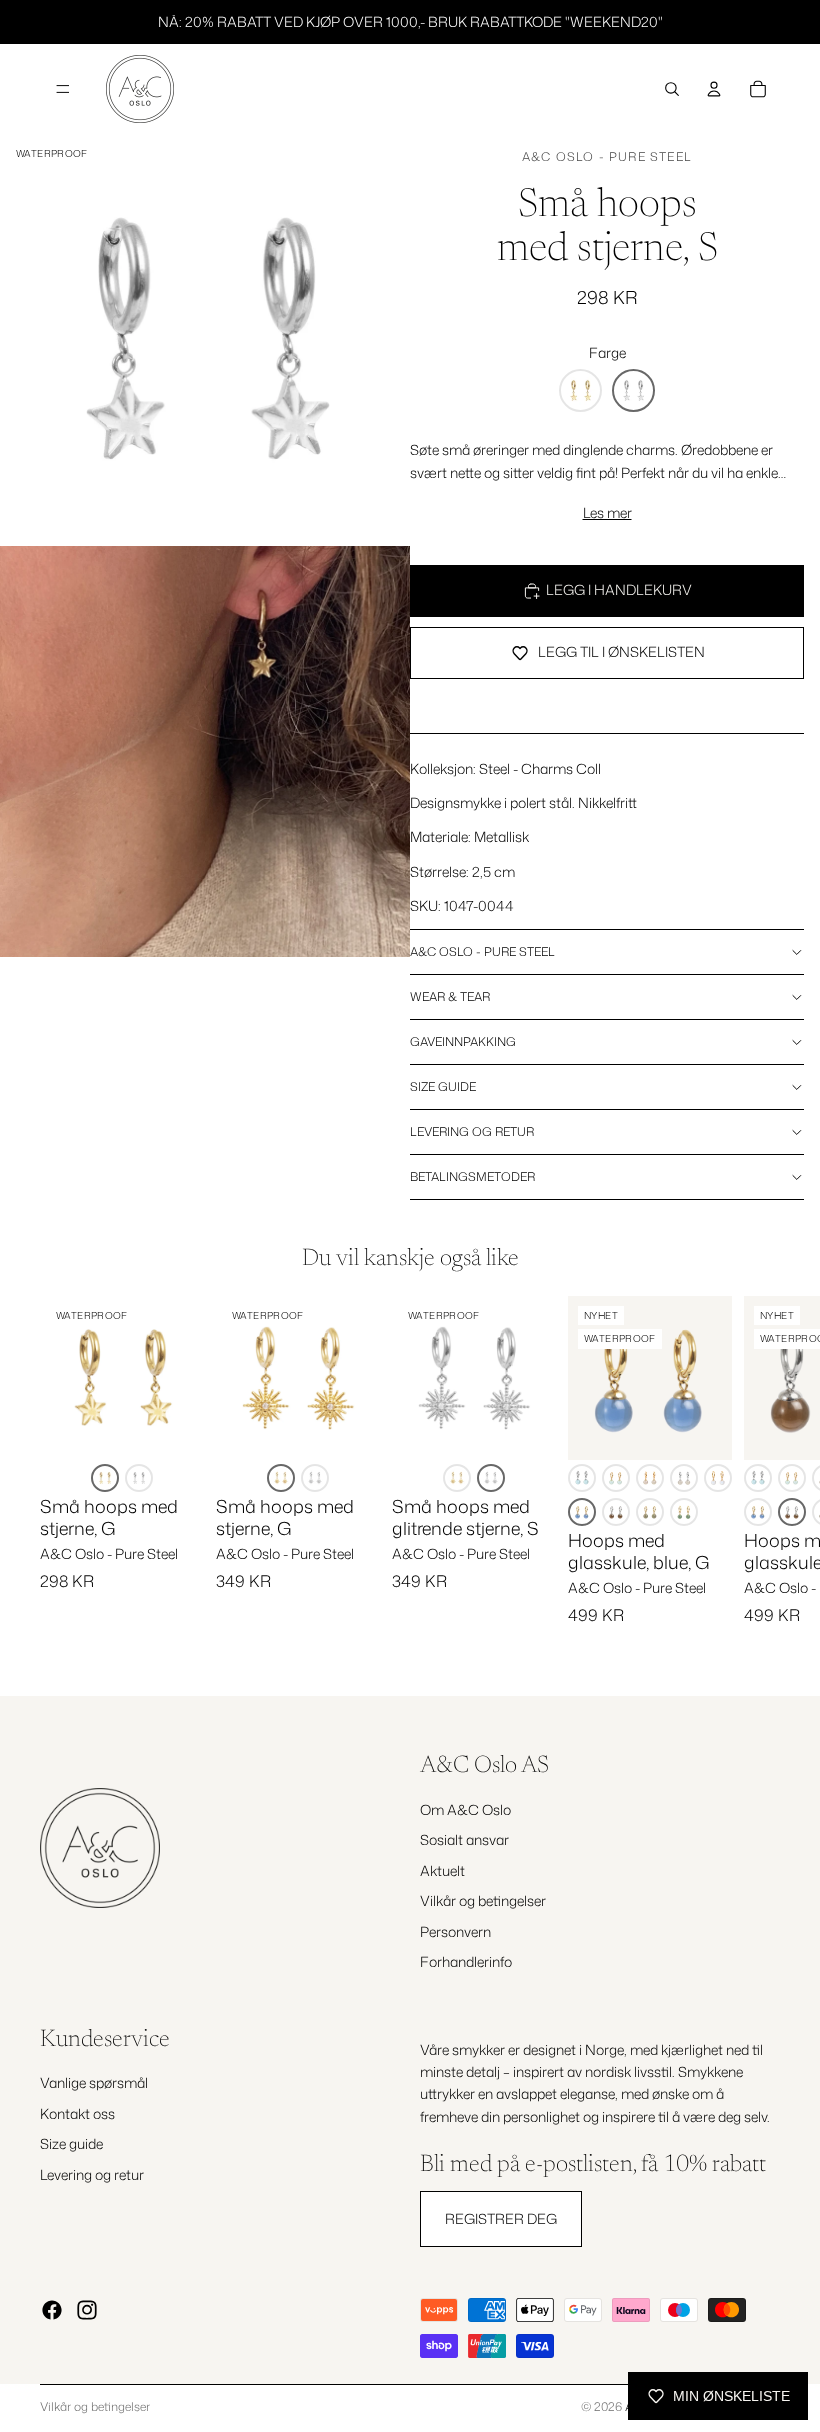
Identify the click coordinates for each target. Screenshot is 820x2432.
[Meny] (63, 89)
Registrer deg (501, 2218)
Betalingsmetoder (472, 1176)
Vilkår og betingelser (483, 1901)
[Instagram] (87, 2310)
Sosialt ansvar (464, 1840)
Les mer (607, 512)
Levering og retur (472, 1131)
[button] (580, 390)
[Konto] (714, 89)
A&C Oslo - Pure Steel (607, 156)
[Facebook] (52, 2310)
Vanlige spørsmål (94, 2083)
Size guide (443, 1086)
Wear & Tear (450, 996)
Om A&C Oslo (465, 1809)
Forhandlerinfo (466, 1961)
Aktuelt (442, 1870)
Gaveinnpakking (463, 1041)
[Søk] (672, 89)
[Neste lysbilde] (758, 1479)
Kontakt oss (77, 2113)
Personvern (455, 1931)
